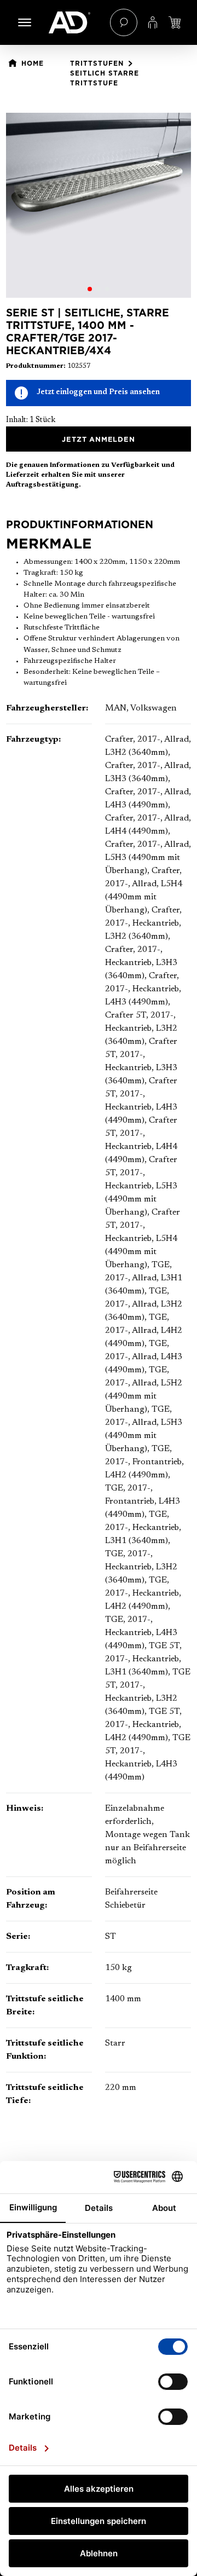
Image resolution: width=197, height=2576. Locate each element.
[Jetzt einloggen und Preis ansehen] (175, 22)
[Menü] (25, 22)
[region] (99, 205)
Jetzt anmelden (98, 439)
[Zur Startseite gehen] (74, 22)
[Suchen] (124, 22)
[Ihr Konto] (153, 22)
